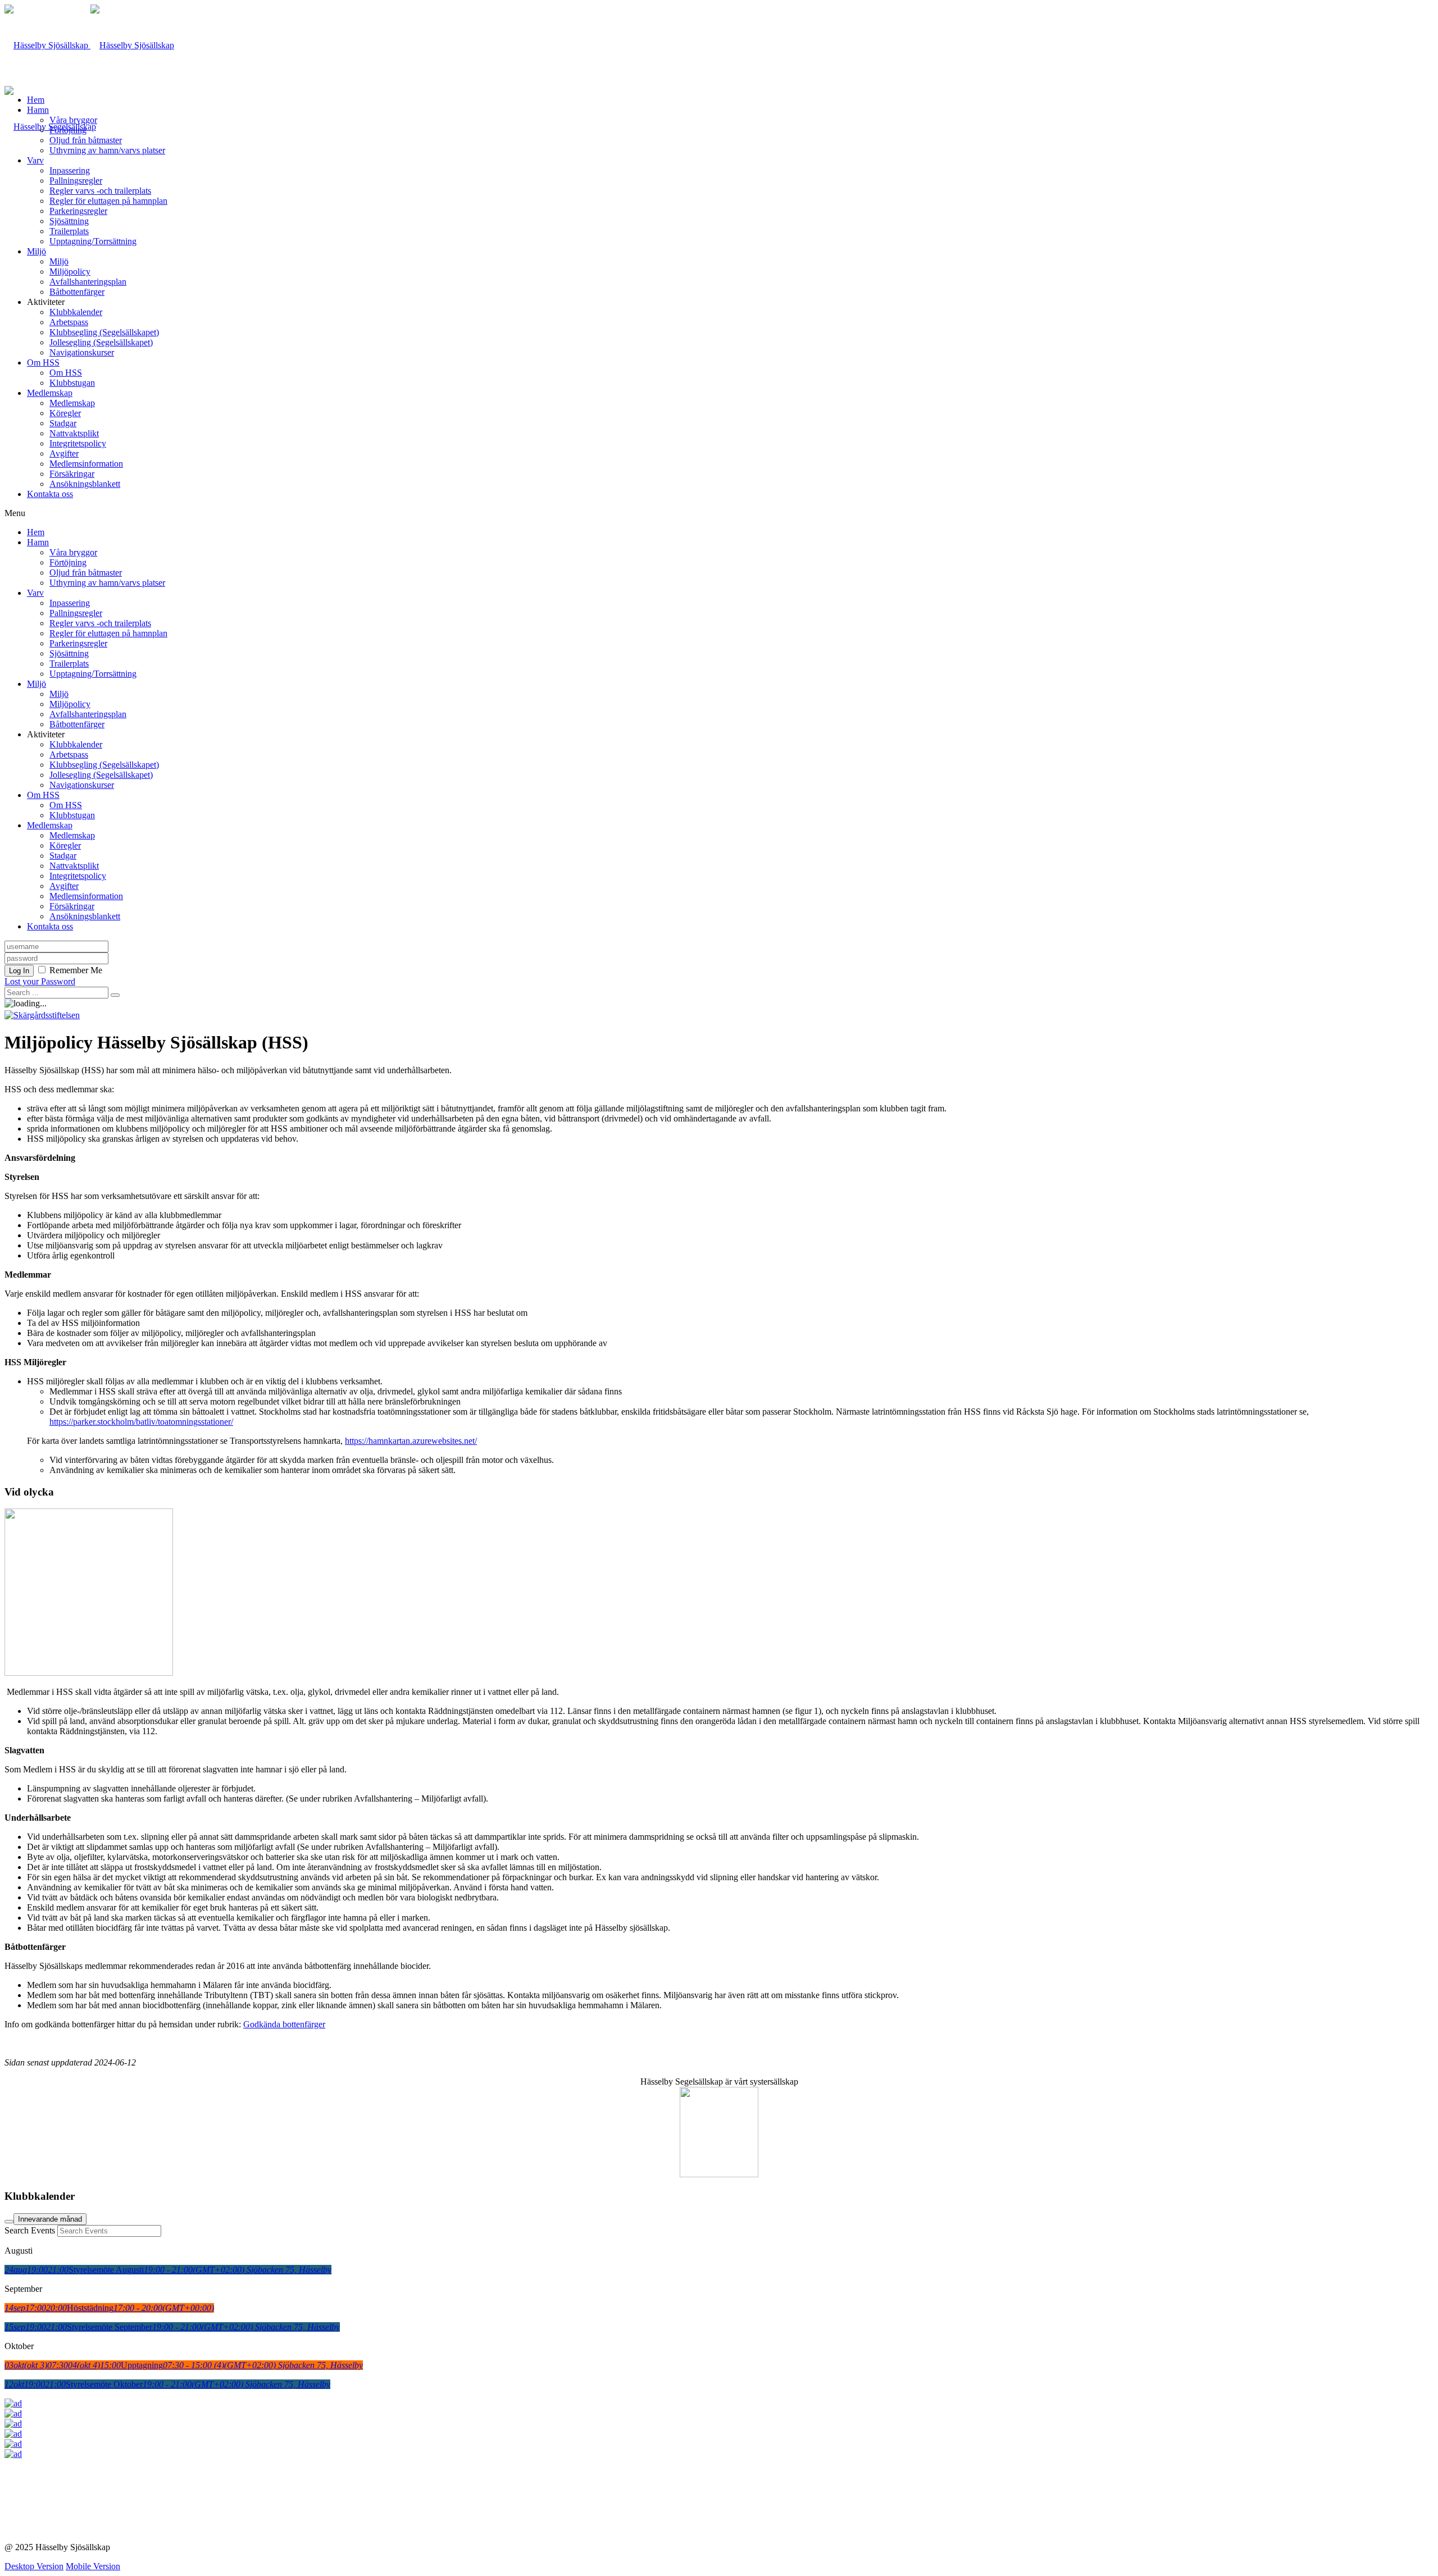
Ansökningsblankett (85, 484)
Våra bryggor (73, 120)
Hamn (38, 110)
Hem (36, 100)
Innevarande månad (50, 2219)
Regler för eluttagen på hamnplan (108, 201)
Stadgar (63, 423)
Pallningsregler (76, 181)
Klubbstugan (72, 383)
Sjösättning (69, 221)
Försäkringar (72, 474)
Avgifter (64, 453)
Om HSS (43, 363)
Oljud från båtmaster (86, 140)
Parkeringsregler (78, 211)
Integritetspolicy (78, 443)
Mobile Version (93, 2566)
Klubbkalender (76, 312)
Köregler (65, 413)
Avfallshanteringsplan (88, 282)
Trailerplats (69, 231)
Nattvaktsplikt (74, 433)
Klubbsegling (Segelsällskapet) (104, 332)
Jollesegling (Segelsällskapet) (101, 342)
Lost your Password (40, 981)
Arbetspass (69, 322)
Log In (19, 971)
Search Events (30, 2230)
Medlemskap (50, 393)
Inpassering (70, 170)
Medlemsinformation (86, 464)
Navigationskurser (82, 352)
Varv (35, 160)
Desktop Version (34, 2566)
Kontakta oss (50, 494)
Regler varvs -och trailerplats (100, 191)
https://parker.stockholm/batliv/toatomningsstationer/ (141, 1422)
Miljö (37, 251)
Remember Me (76, 970)
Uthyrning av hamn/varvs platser (107, 150)
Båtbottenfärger (77, 292)
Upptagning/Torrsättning (93, 241)
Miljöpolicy (70, 272)
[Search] (9, 2222)
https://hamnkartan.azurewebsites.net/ (411, 1441)
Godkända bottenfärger (284, 2024)
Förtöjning (68, 130)
